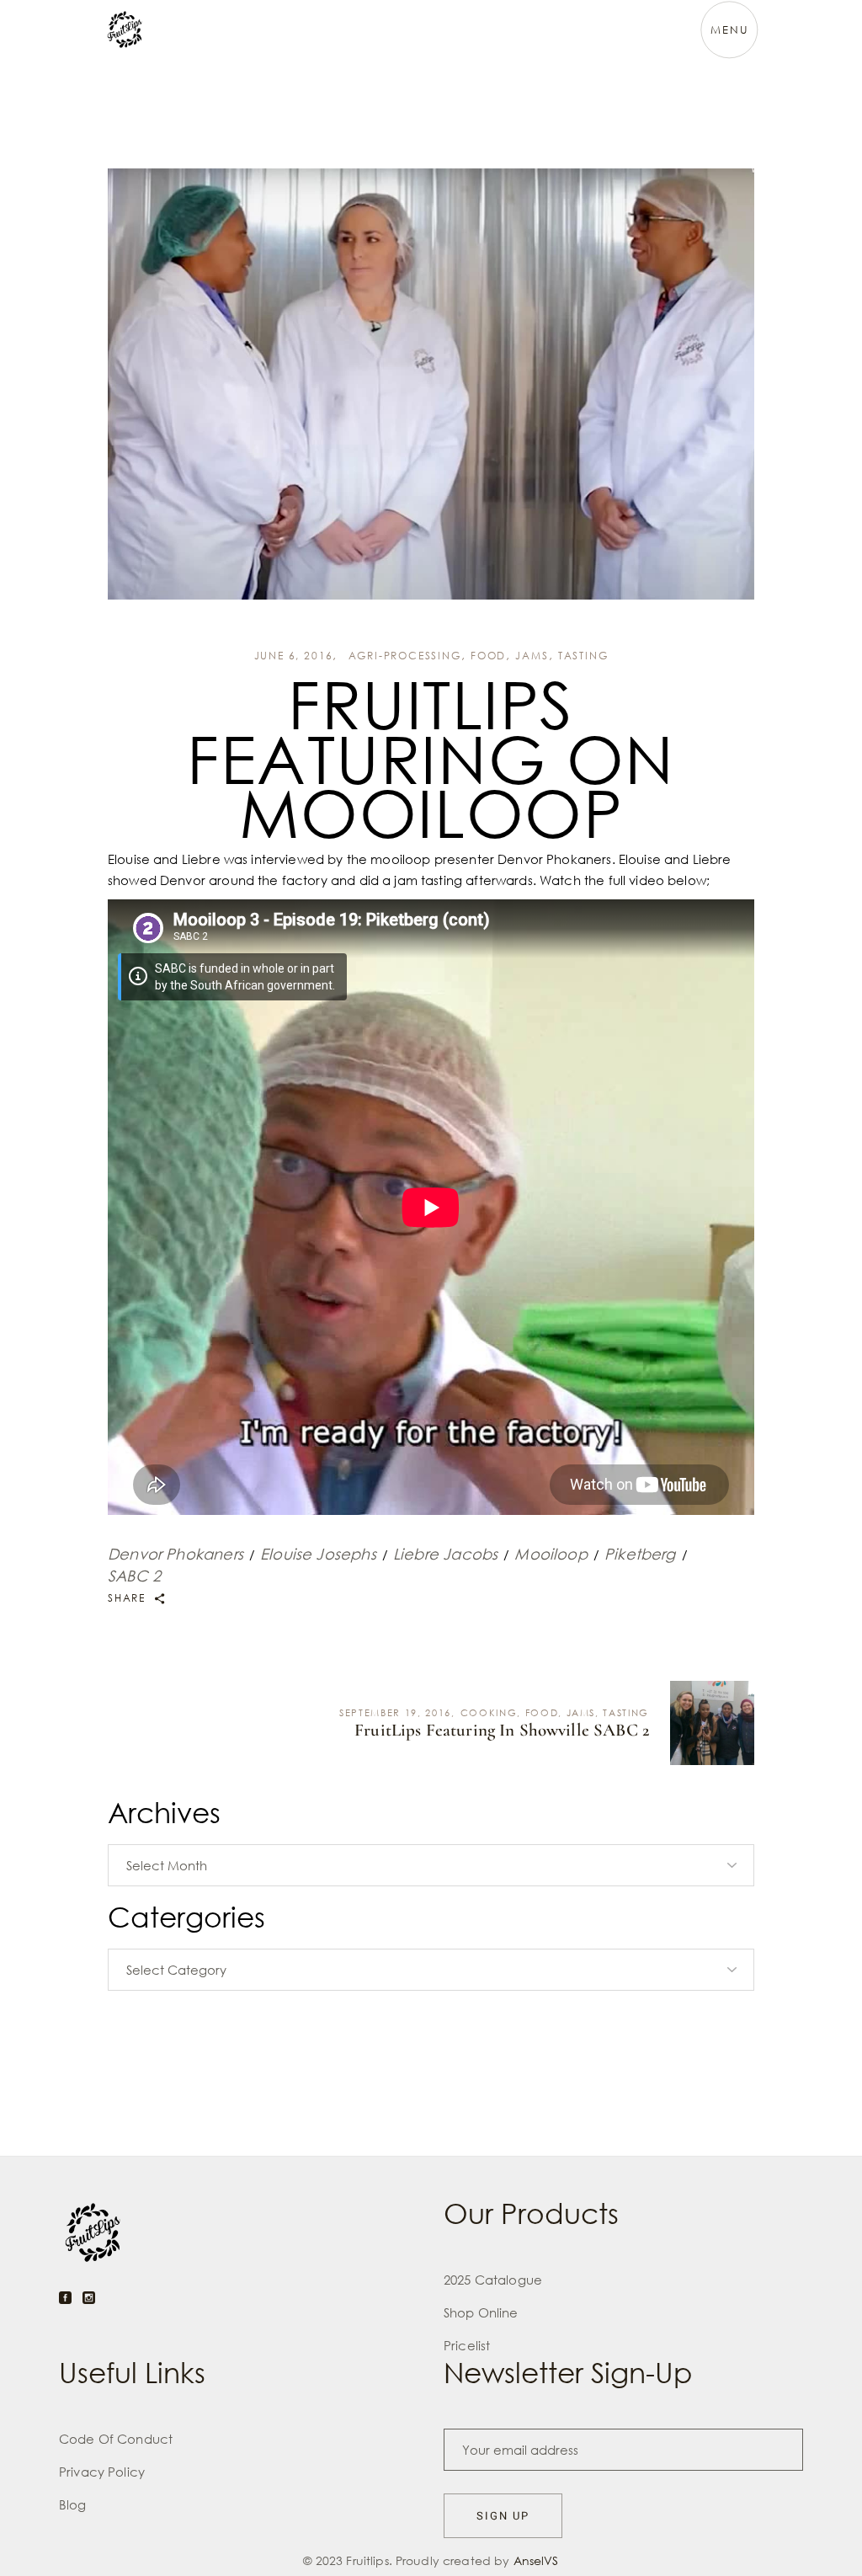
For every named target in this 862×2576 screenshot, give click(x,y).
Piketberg (640, 1554)
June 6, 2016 (294, 656)
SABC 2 (134, 1576)
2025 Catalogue (493, 2280)
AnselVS (536, 2560)
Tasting (583, 656)
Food (488, 656)
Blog (73, 2504)
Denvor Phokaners (176, 1554)
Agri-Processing (405, 656)
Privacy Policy (102, 2472)
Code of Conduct (116, 2439)
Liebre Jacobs (445, 1554)
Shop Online (481, 2312)
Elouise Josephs (318, 1554)
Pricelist (467, 2345)
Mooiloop (551, 1554)
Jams (532, 656)
